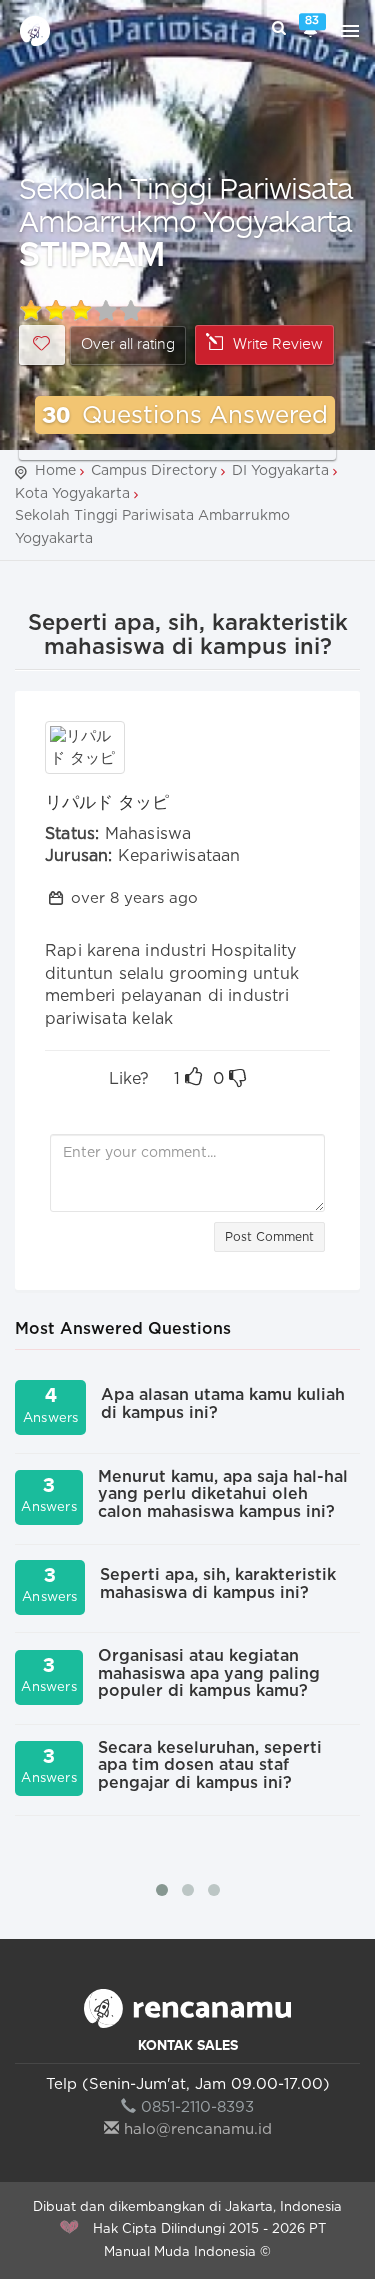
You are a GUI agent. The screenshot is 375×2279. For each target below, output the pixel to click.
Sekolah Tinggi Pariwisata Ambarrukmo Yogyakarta (186, 204)
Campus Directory (154, 471)
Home (55, 471)
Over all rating (128, 344)
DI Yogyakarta (280, 471)
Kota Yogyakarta (72, 494)
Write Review (278, 344)
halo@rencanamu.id (198, 2129)
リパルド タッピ (107, 802)
